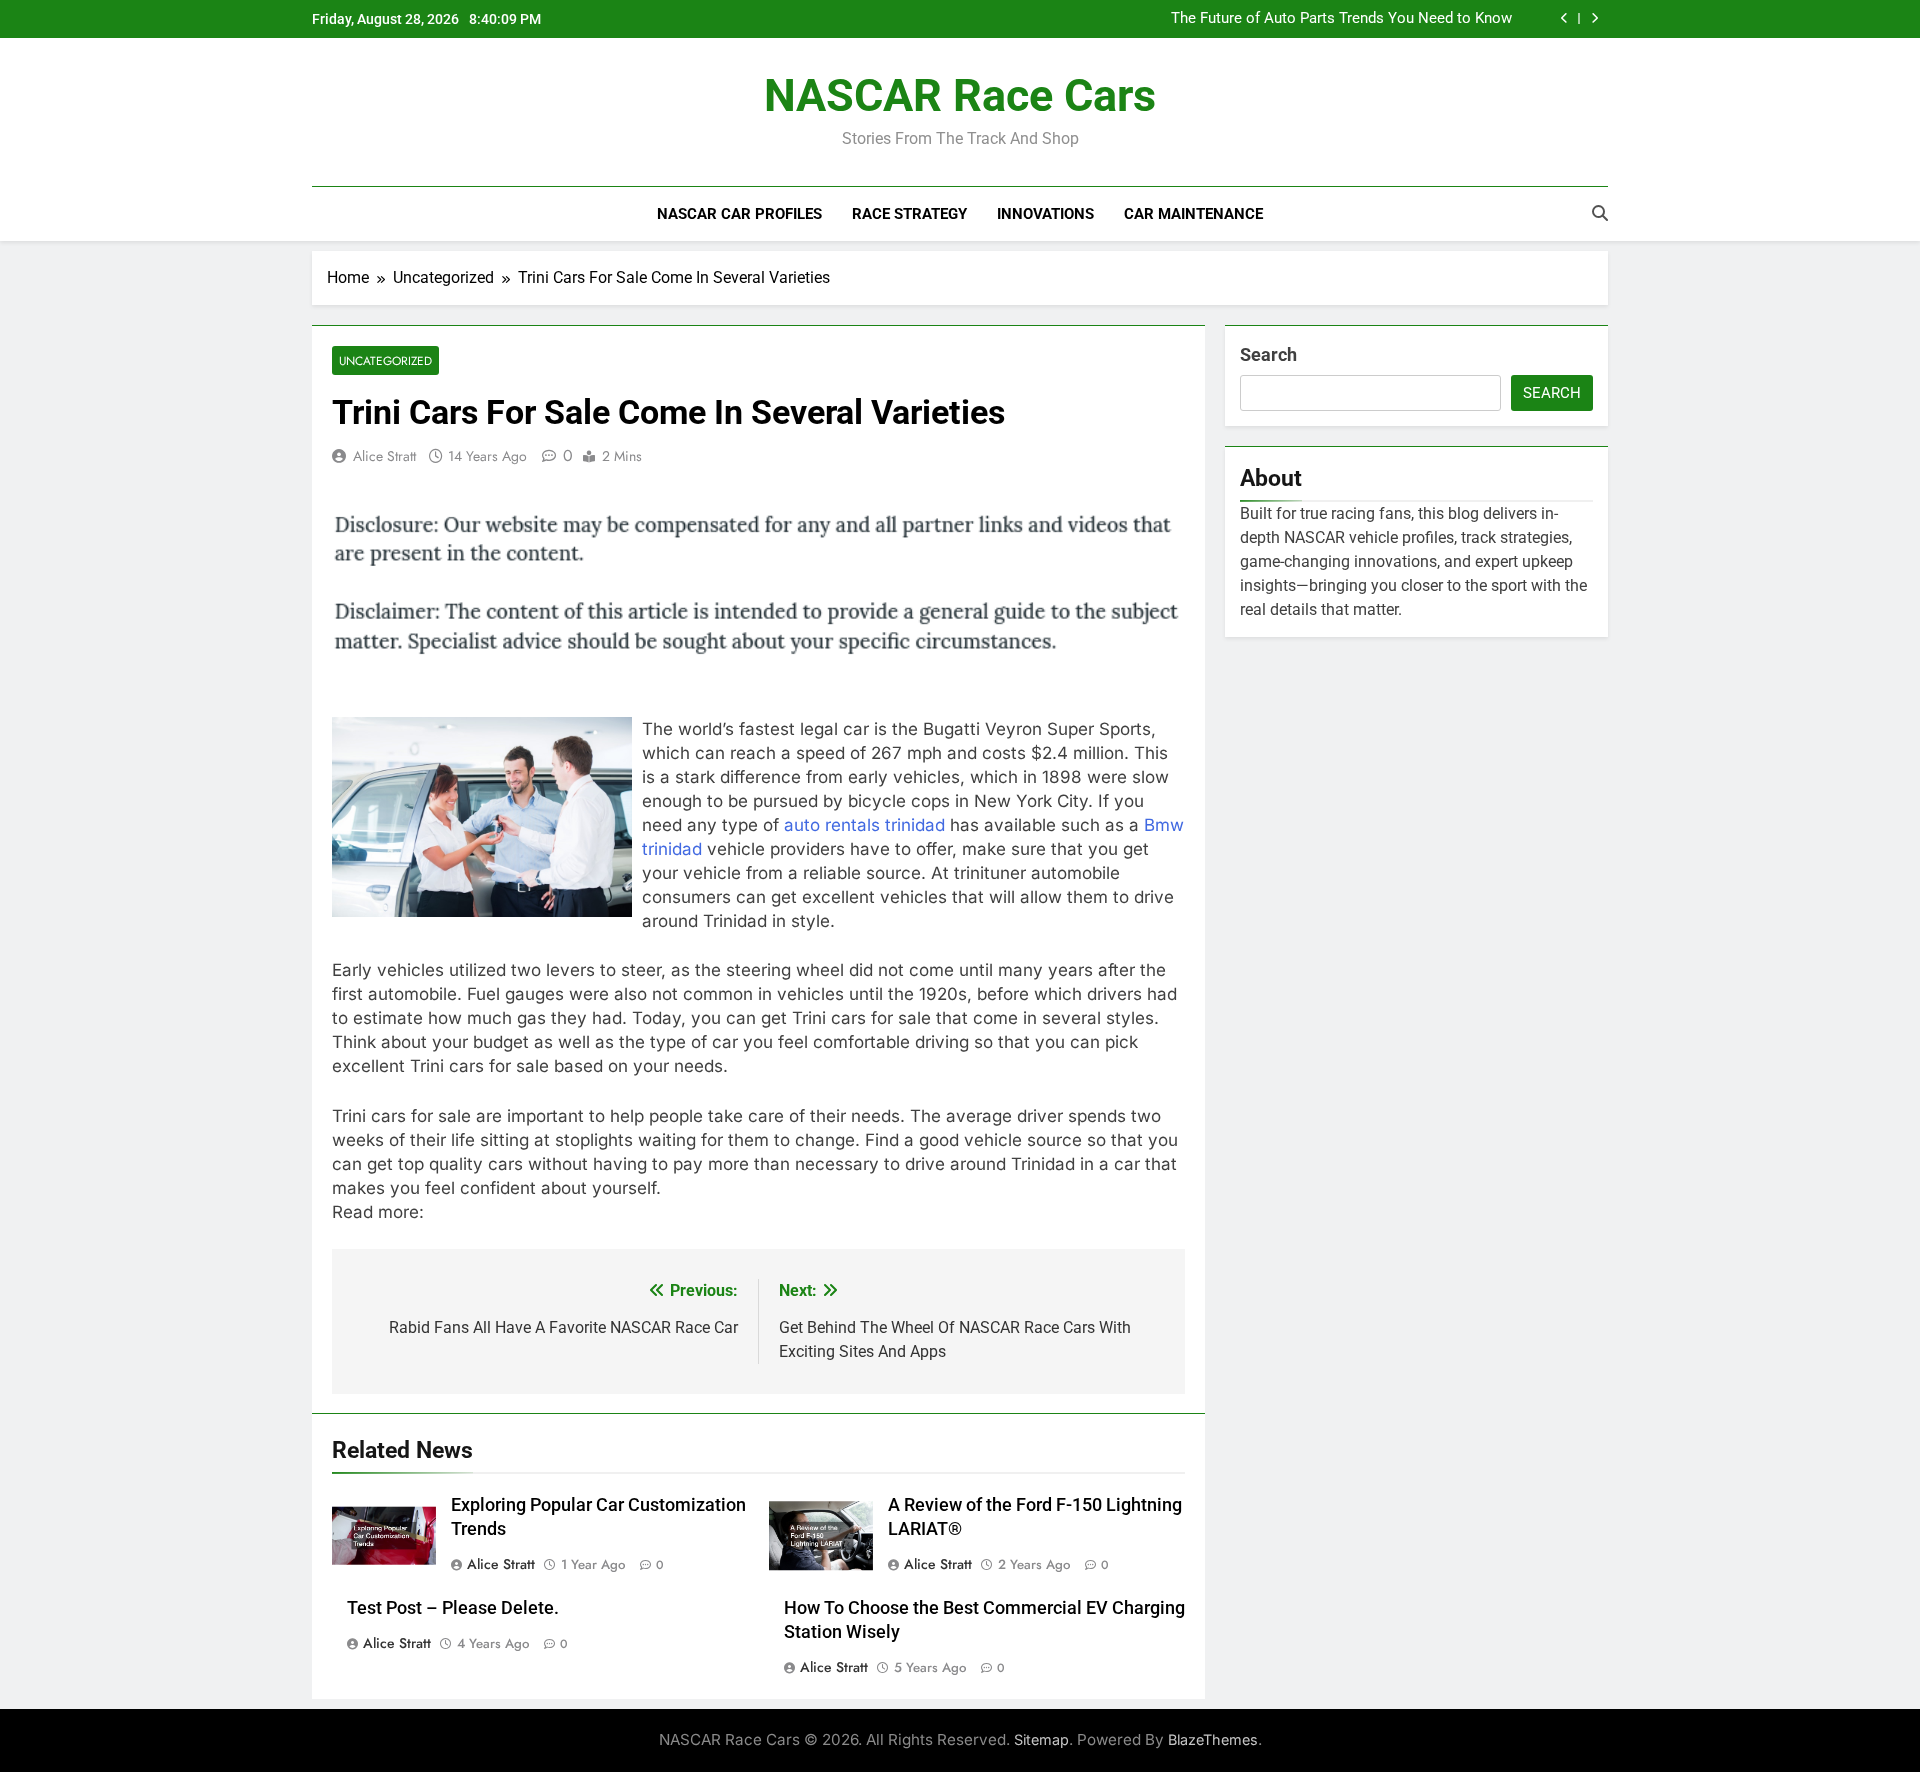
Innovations (1045, 214)
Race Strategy (909, 214)
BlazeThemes (1213, 1739)
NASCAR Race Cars (960, 95)
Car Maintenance (1193, 214)
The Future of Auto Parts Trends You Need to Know (1341, 19)
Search (1268, 354)
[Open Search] (1600, 213)
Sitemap (1041, 1739)
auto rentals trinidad (864, 825)
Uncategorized (385, 360)
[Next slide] (1594, 18)
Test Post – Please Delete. (453, 1608)
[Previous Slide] (1564, 18)
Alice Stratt (384, 456)
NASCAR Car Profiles (739, 214)
